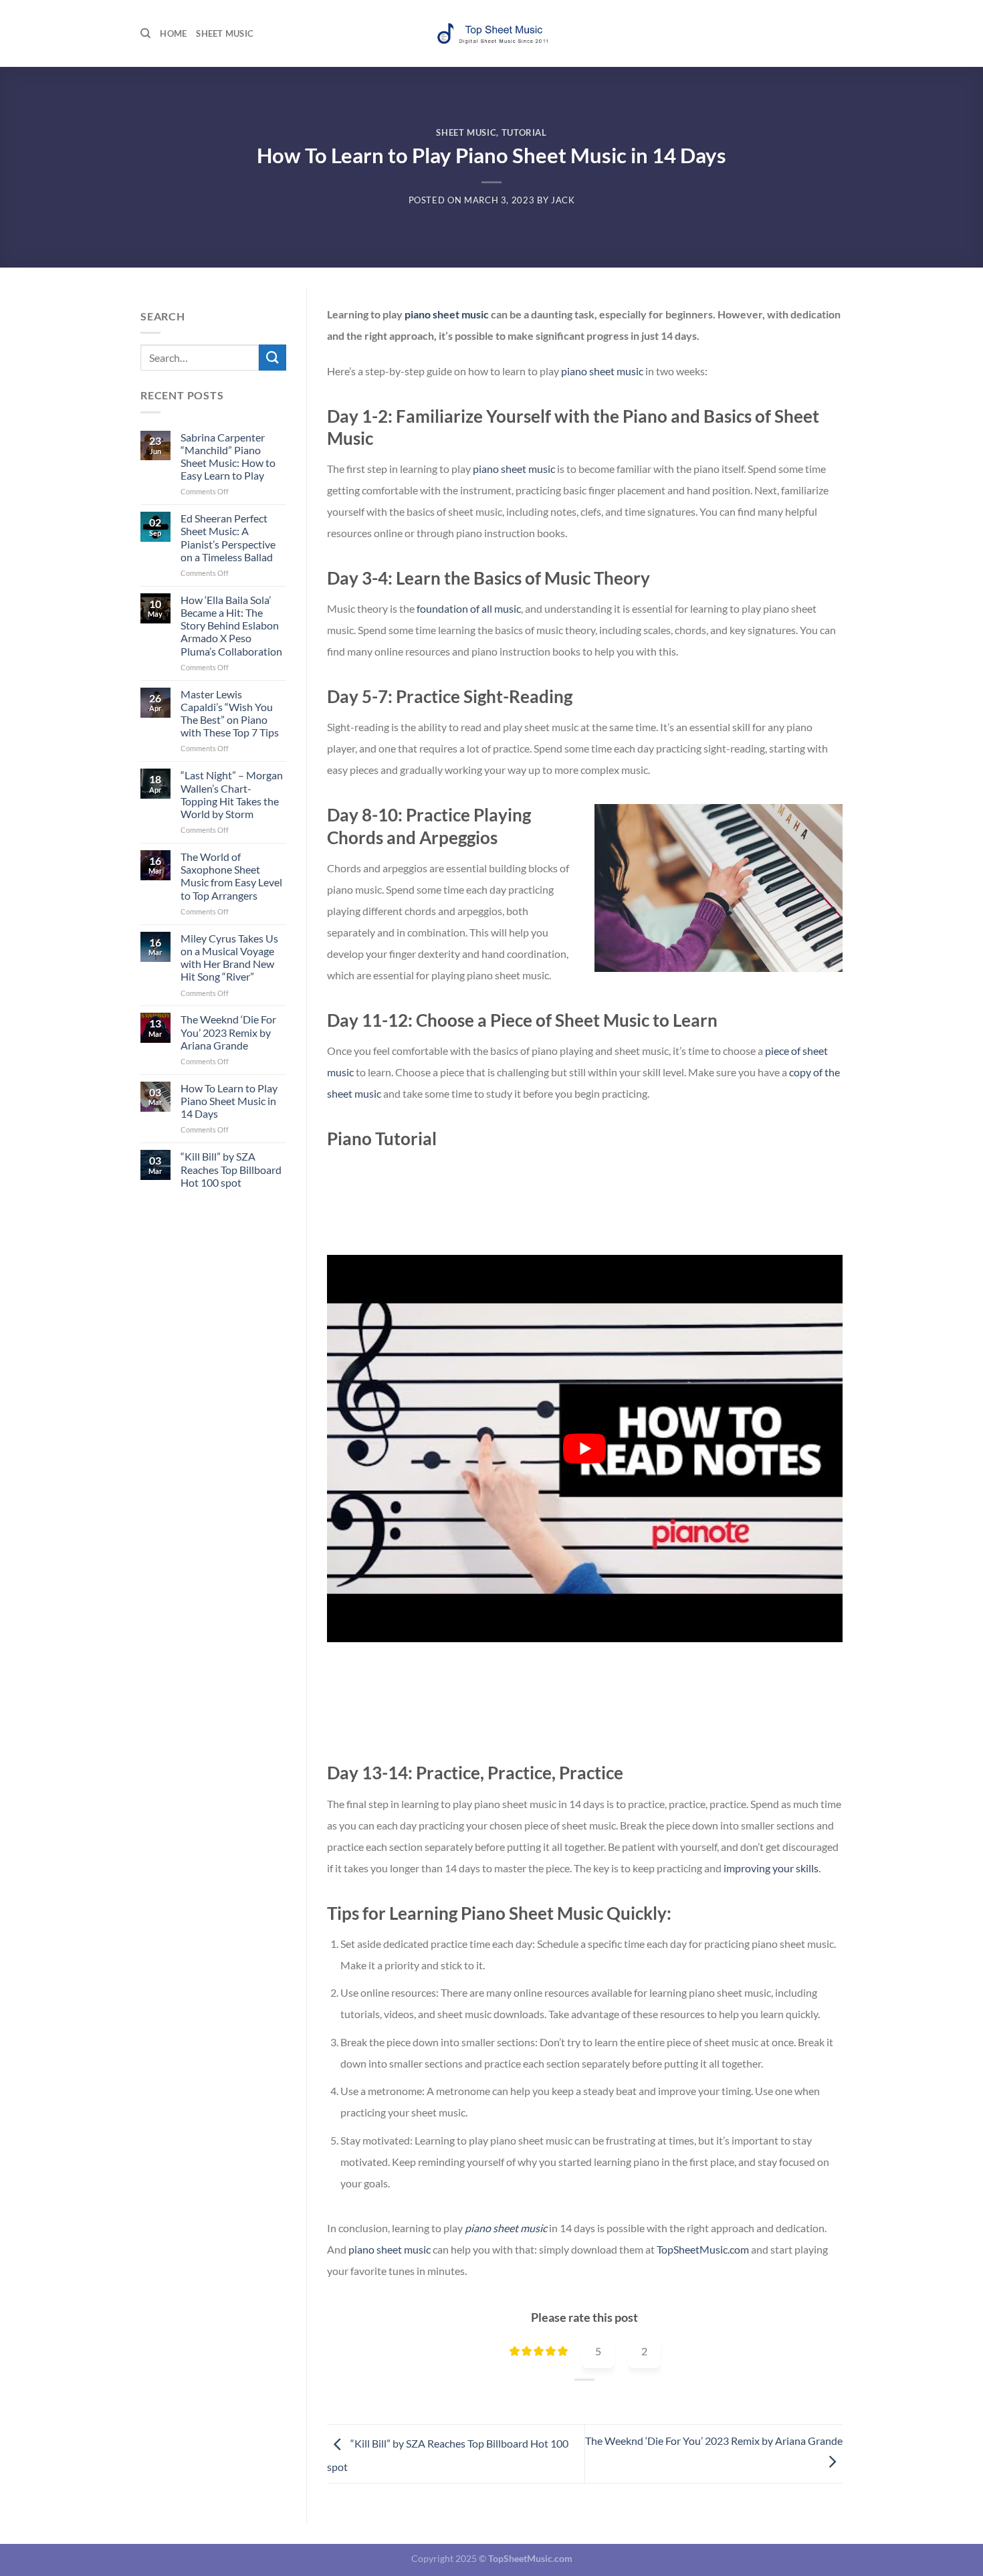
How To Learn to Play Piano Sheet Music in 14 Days (229, 1101)
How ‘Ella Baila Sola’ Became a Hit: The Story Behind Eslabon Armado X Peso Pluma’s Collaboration (231, 625)
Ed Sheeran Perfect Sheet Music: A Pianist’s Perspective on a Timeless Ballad (228, 537)
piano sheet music (447, 314)
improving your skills (771, 1868)
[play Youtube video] (585, 1449)
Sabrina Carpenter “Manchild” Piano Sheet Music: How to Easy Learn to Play (228, 457)
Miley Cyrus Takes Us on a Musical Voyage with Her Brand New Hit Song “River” (229, 958)
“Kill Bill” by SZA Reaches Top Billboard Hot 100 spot (231, 1169)
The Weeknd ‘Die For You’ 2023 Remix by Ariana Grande (228, 1032)
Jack (563, 200)
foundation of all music (469, 608)
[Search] (145, 33)
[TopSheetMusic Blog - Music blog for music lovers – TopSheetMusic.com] (491, 34)
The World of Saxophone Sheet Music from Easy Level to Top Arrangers (231, 876)
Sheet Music (225, 33)
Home (173, 33)
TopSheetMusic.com (703, 2249)
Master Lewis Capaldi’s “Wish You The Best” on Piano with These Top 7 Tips (230, 713)
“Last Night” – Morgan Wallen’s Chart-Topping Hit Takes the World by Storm (232, 794)
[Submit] (272, 358)
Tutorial (524, 132)
